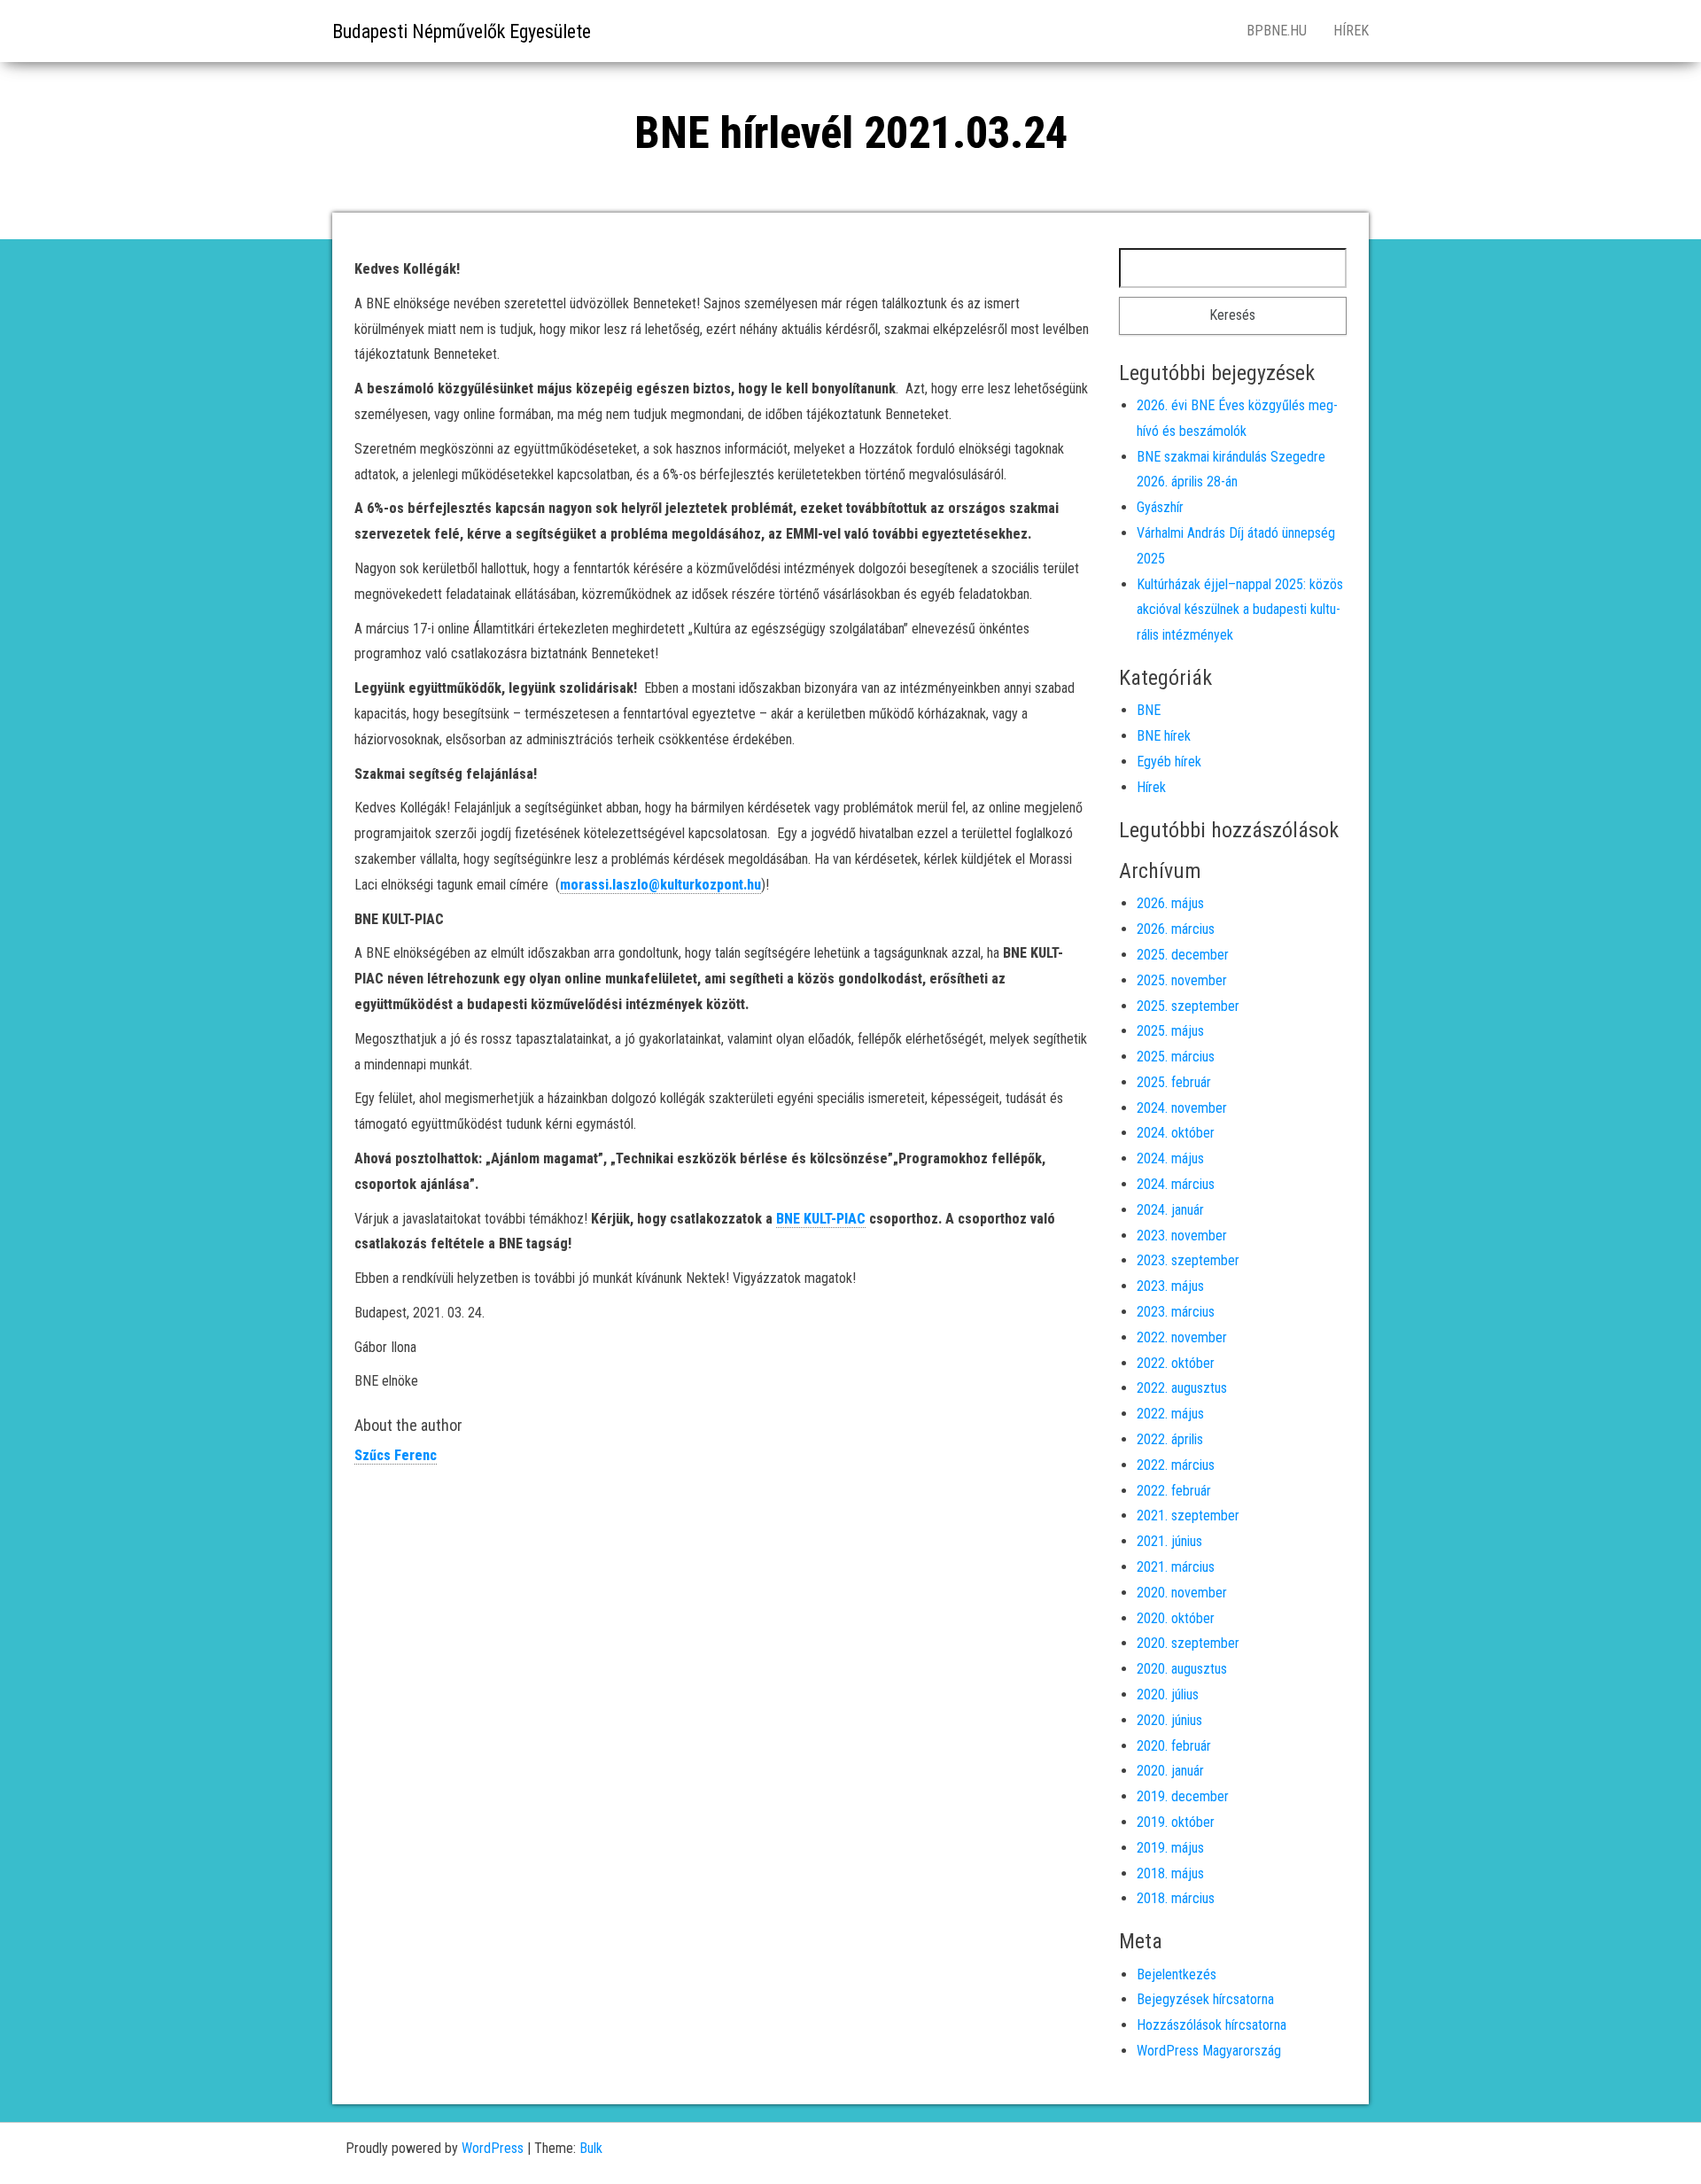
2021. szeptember (1188, 1516)
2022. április (1170, 1439)
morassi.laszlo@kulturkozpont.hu (660, 885)
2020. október (1176, 1618)
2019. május (1170, 1848)
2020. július (1168, 1694)
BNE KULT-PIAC (821, 1219)
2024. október (1176, 1133)
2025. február (1174, 1082)
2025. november (1182, 980)
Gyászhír (1160, 507)
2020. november (1182, 1593)
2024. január (1170, 1210)
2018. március (1176, 1898)
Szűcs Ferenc (396, 1455)
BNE (1149, 710)
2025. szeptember (1188, 1006)
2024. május (1170, 1158)
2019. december (1183, 1796)
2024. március (1176, 1184)
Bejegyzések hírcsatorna (1205, 1999)
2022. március (1176, 1465)
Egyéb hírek (1169, 762)
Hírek (1351, 31)
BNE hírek (1164, 736)
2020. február (1174, 1746)
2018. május (1170, 1873)
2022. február (1174, 1491)
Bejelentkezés (1177, 1974)
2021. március (1176, 1567)
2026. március (1176, 929)
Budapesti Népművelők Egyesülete (462, 31)
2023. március (1176, 1312)
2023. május (1170, 1286)
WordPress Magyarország (1209, 2051)
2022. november (1182, 1337)
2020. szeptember (1188, 1643)
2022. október (1176, 1363)
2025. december (1183, 955)
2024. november (1182, 1108)
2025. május (1170, 1031)
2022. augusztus (1182, 1388)
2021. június (1169, 1541)
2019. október (1176, 1822)
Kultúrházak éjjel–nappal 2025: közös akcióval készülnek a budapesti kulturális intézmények (1240, 610)
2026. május (1170, 903)
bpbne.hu (1277, 31)
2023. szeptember (1188, 1260)
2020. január (1170, 1771)
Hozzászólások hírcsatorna (1212, 2025)
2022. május (1170, 1414)
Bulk (591, 2148)
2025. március (1176, 1057)
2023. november (1182, 1236)
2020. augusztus (1182, 1669)
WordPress (493, 2148)
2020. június (1169, 1720)
